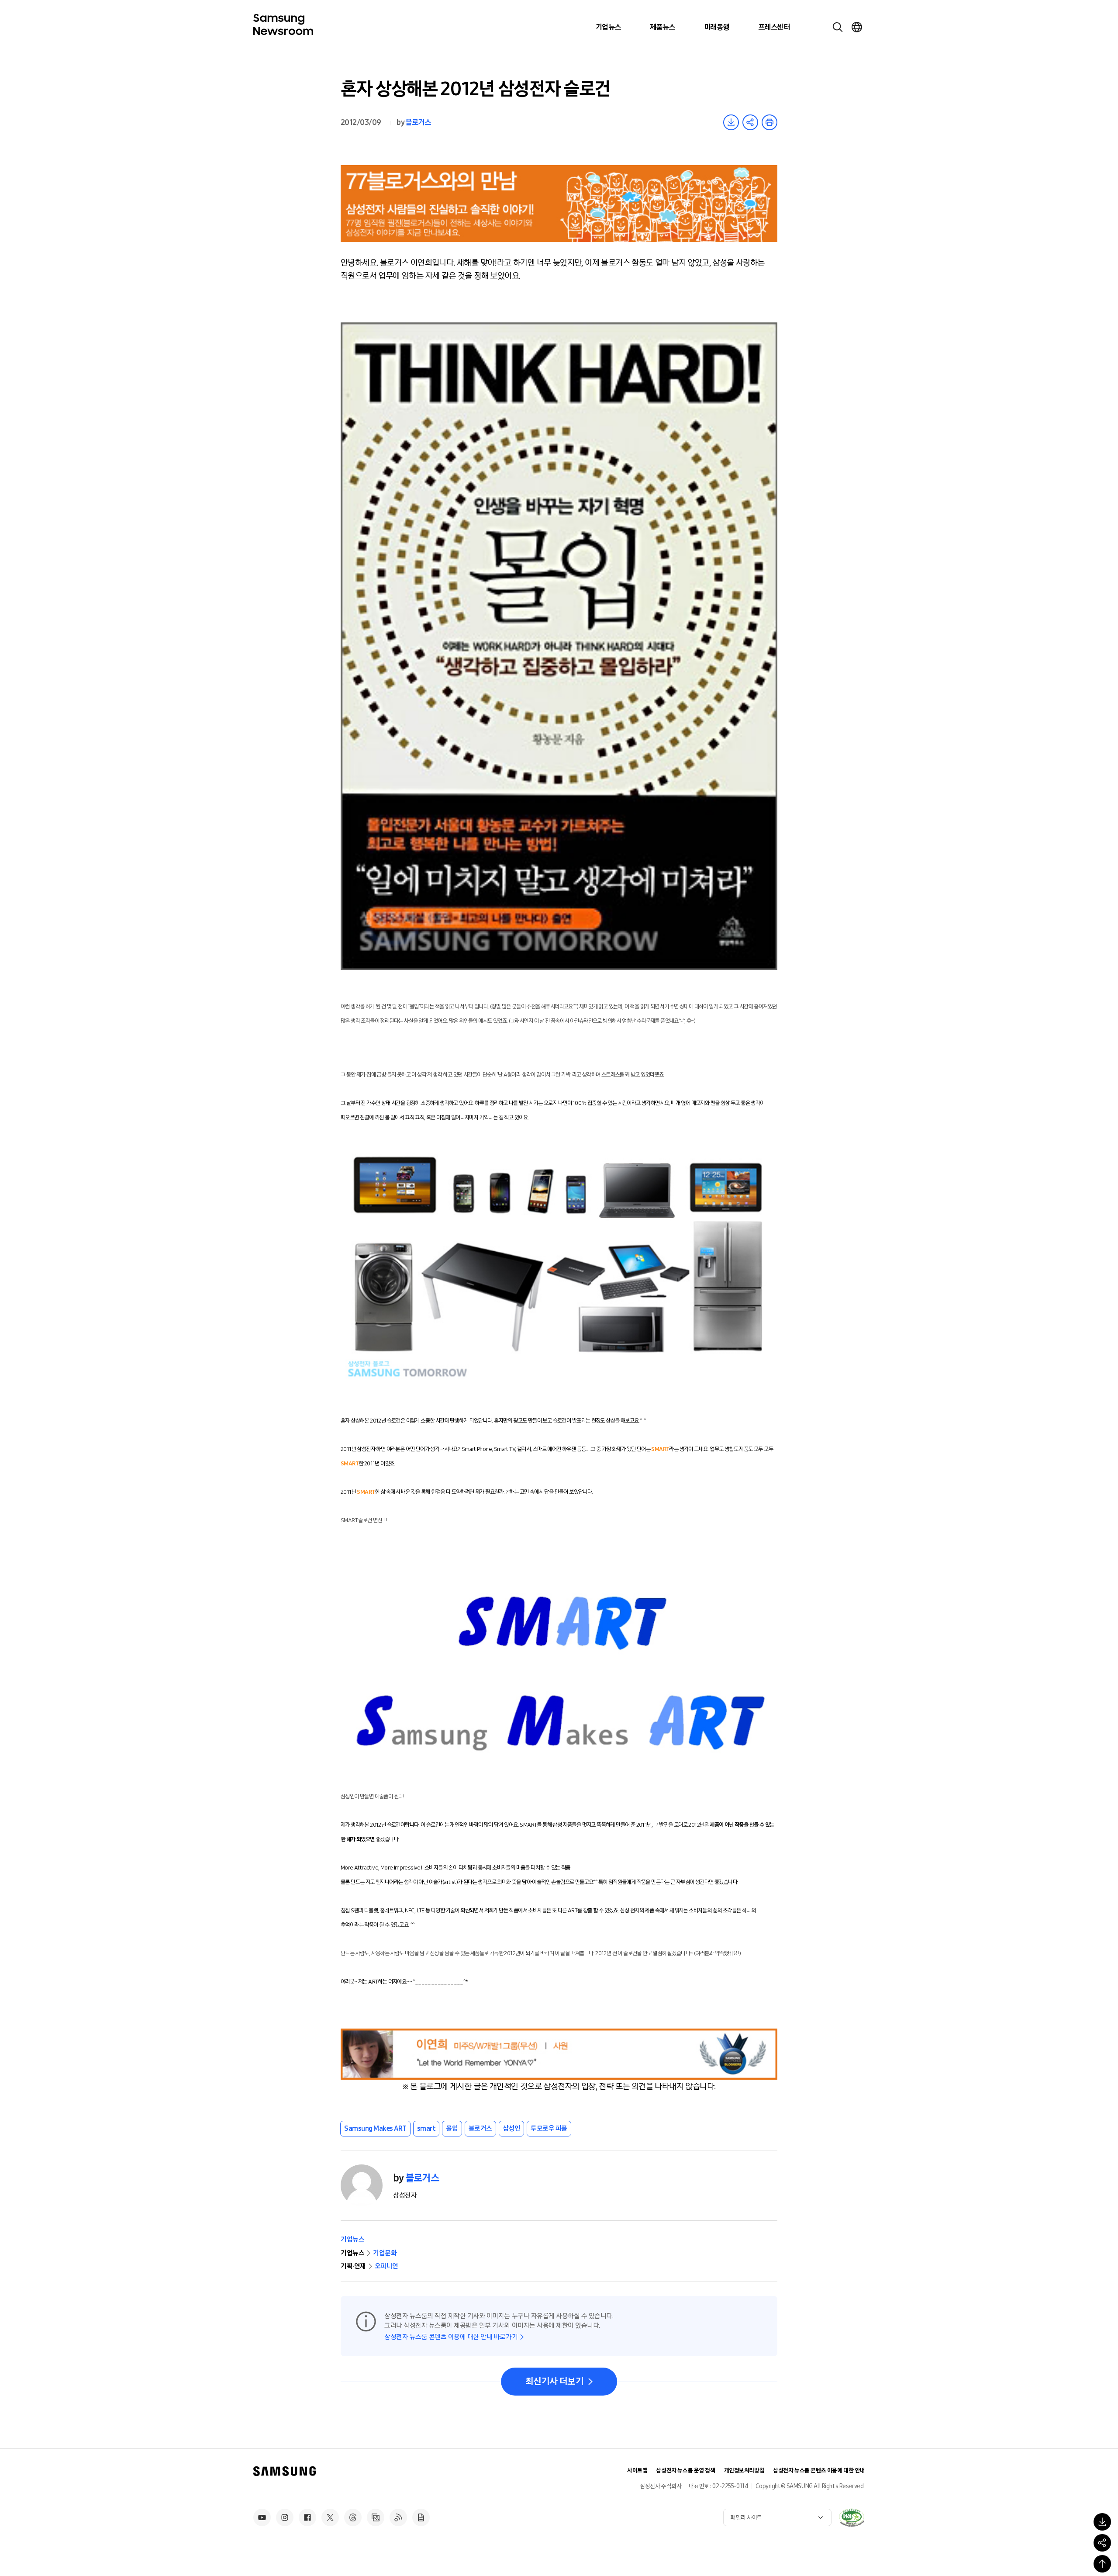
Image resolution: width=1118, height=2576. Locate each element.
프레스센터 (774, 27)
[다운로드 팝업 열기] (1102, 2522)
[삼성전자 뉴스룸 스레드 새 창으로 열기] (353, 2517)
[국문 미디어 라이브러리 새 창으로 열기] (376, 2517)
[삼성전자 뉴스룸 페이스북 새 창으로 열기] (307, 2517)
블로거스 (418, 122)
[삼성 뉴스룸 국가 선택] (857, 27)
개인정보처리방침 (744, 2470)
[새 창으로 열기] (852, 2517)
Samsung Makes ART (375, 2128)
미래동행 (717, 27)
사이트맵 (637, 2470)
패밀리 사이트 (746, 2518)
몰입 (452, 2128)
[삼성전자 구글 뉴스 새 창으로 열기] (421, 2517)
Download (731, 122)
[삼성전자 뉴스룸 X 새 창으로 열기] (330, 2517)
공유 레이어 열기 (750, 122)
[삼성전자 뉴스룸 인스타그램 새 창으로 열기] (285, 2517)
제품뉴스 (663, 27)
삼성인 (512, 2128)
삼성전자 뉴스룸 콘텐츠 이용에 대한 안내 (819, 2470)
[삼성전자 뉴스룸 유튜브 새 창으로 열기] (262, 2517)
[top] (1102, 2564)
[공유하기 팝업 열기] (1102, 2543)
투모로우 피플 (549, 2128)
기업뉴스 (608, 27)
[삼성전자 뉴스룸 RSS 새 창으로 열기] (398, 2517)
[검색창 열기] (838, 27)
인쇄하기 (769, 122)
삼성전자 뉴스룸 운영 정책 (685, 2470)
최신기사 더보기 (554, 2382)
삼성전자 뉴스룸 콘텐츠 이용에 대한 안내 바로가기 (451, 2337)
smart (426, 2128)
